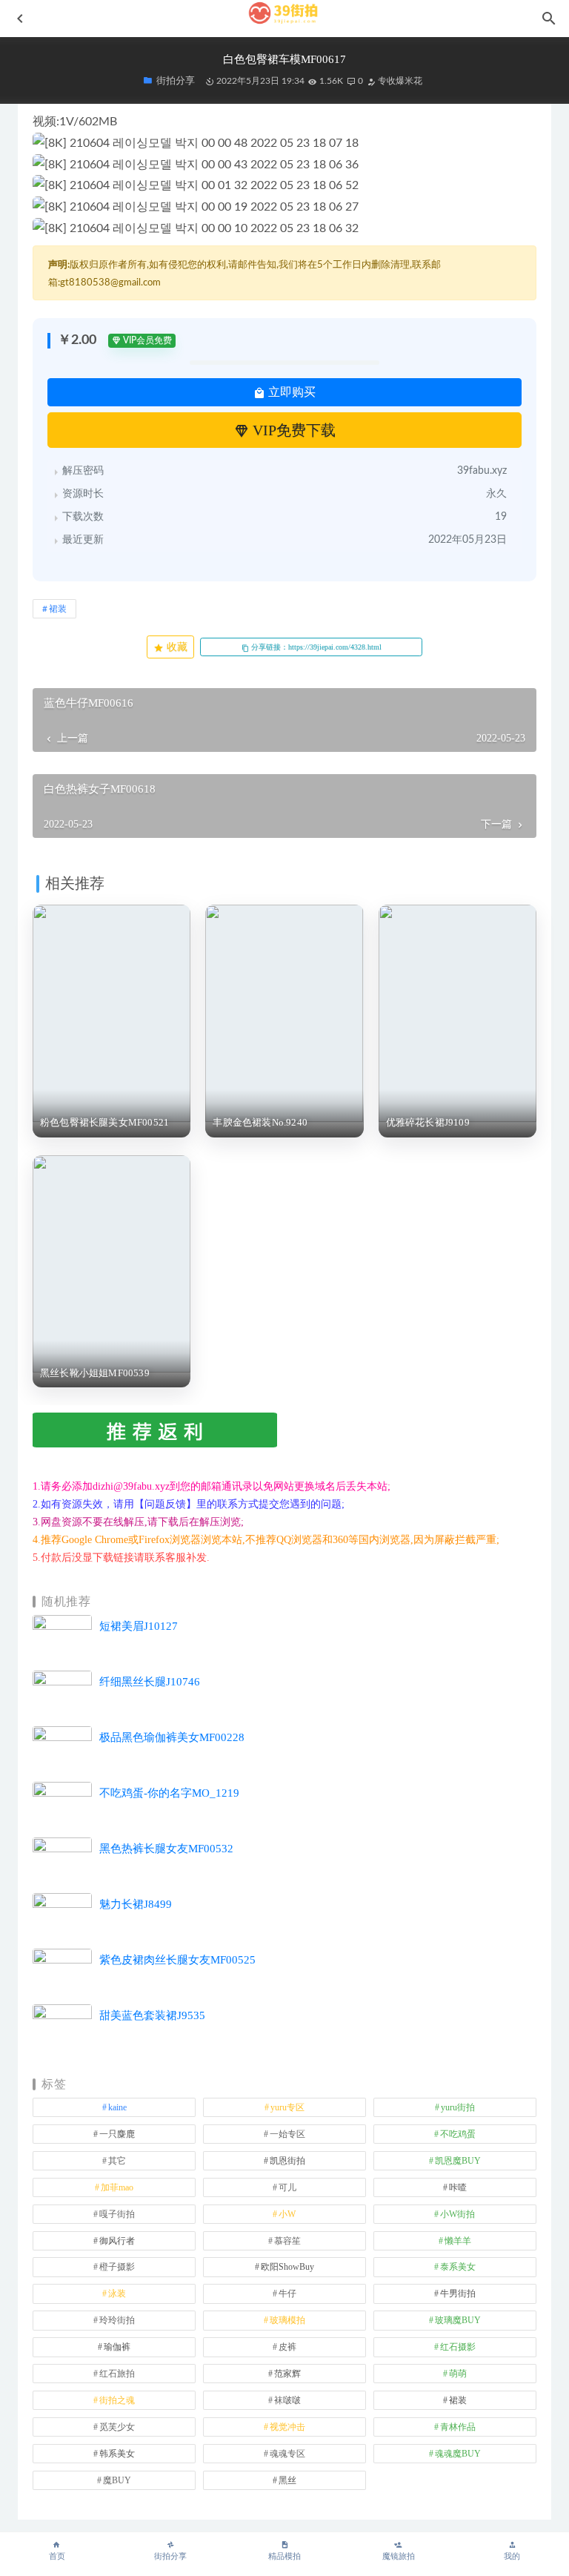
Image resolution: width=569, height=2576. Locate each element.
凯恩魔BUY (458, 2161)
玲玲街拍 (117, 2320)
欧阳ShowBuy (287, 2267)
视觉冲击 (287, 2427)
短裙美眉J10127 (139, 1626)
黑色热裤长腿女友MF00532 (166, 1849)
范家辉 (287, 2374)
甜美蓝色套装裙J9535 (152, 2015)
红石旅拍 (117, 2374)
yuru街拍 (458, 2107)
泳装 (117, 2293)
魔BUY (117, 2480)
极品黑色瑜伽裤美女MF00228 (172, 1737)
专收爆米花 (399, 81)
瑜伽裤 (117, 2347)
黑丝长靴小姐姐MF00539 (95, 1373)
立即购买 (290, 392)
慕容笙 (287, 2241)
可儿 (287, 2187)
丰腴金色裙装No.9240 (260, 1122)
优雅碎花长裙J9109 (428, 1122)
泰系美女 (458, 2267)
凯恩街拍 (287, 2161)
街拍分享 (170, 2556)
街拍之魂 (117, 2400)
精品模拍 (284, 2556)
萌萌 (458, 2374)
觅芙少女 (117, 2427)
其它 (117, 2161)
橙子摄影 (117, 2267)
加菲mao (117, 2187)
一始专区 (287, 2134)
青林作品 (458, 2427)
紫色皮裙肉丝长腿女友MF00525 (177, 1960)
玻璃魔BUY (458, 2320)
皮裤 (287, 2347)
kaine (117, 2107)
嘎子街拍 (117, 2214)
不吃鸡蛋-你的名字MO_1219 (169, 1793)
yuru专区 (287, 2107)
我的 (512, 2556)
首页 (57, 2556)
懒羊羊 (458, 2241)
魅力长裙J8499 (136, 1904)
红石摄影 (458, 2347)
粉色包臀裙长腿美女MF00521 (104, 1122)
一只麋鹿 (117, 2134)
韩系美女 (117, 2454)
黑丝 (287, 2480)
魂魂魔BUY (458, 2454)
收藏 (176, 647)
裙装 (58, 609)
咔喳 (458, 2187)
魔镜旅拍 (399, 2556)
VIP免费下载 (292, 430)
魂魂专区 (287, 2454)
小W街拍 (457, 2214)
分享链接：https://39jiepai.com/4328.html (315, 647)
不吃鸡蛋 (458, 2134)
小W (287, 2214)
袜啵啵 (287, 2400)
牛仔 (287, 2293)
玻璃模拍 (287, 2320)
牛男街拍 (458, 2293)
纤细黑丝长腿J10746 (150, 1682)
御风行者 (117, 2241)
